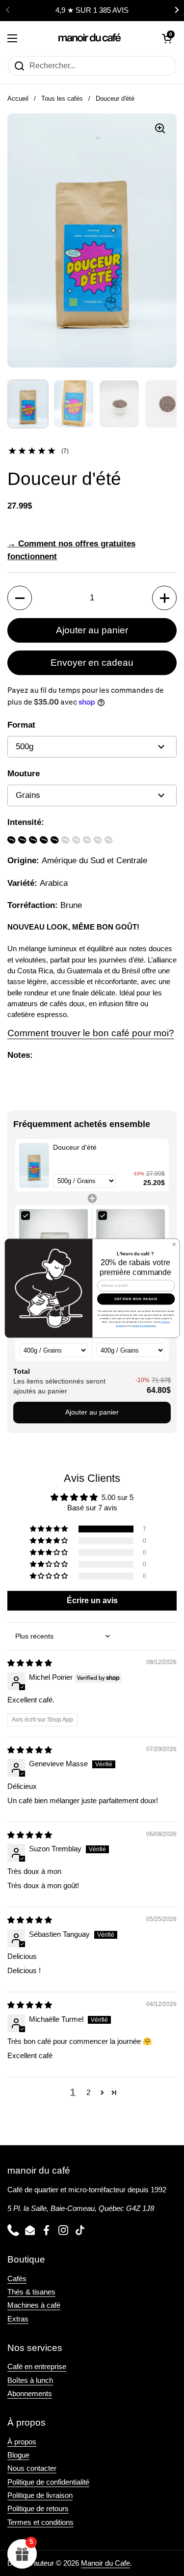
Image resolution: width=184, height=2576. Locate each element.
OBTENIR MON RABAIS (136, 1299)
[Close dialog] (174, 1244)
